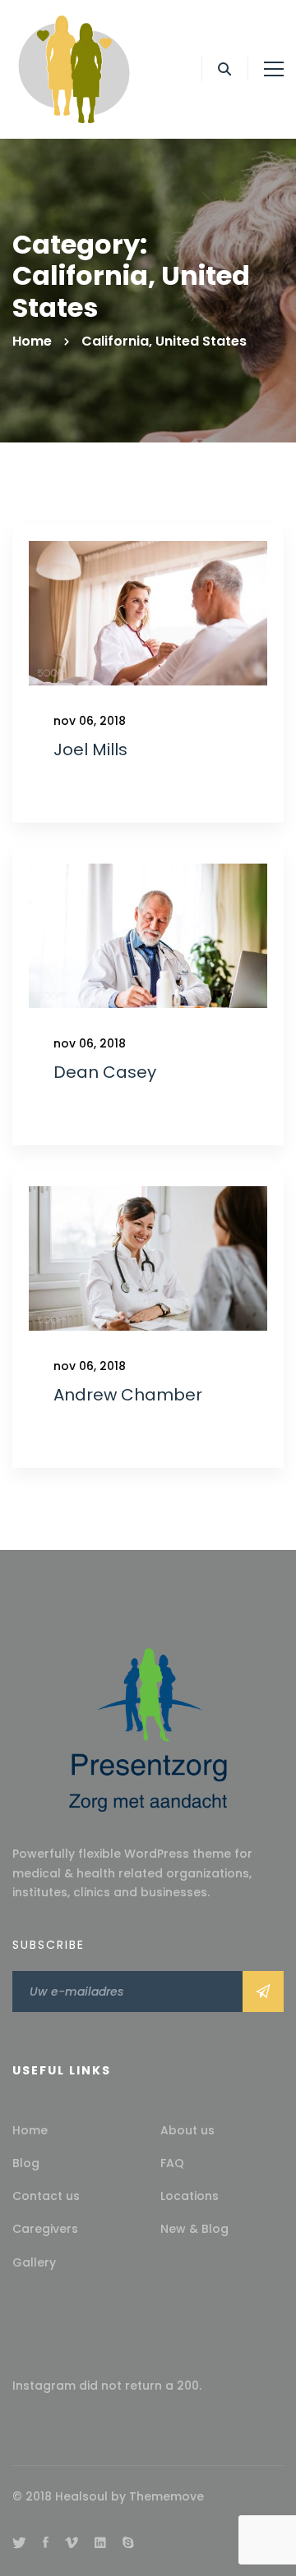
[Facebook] (46, 2542)
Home (32, 341)
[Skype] (128, 2542)
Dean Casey (105, 1072)
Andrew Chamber (128, 1395)
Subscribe (263, 1992)
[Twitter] (19, 2542)
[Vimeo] (72, 2542)
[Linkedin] (100, 2542)
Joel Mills (90, 749)
